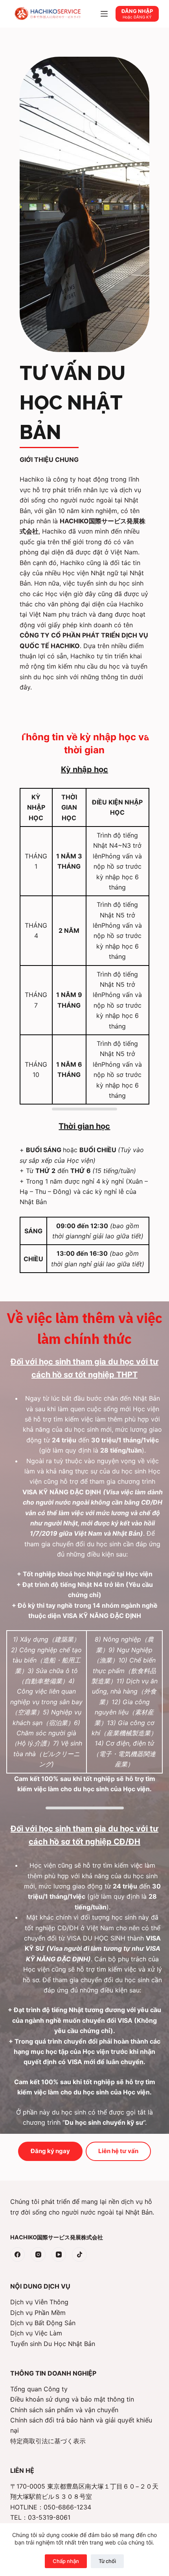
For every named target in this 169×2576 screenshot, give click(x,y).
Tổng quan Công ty (39, 2389)
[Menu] (104, 14)
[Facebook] (18, 2255)
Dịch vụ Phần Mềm (38, 2313)
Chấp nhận (66, 2561)
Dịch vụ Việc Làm (36, 2333)
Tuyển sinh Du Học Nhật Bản (53, 2344)
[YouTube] (59, 2255)
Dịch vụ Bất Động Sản (43, 2323)
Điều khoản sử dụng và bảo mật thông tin (72, 2399)
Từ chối (107, 2561)
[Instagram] (38, 2255)
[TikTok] (79, 2255)
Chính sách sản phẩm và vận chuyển (64, 2410)
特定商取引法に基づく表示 (48, 2441)
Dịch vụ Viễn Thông (39, 2302)
